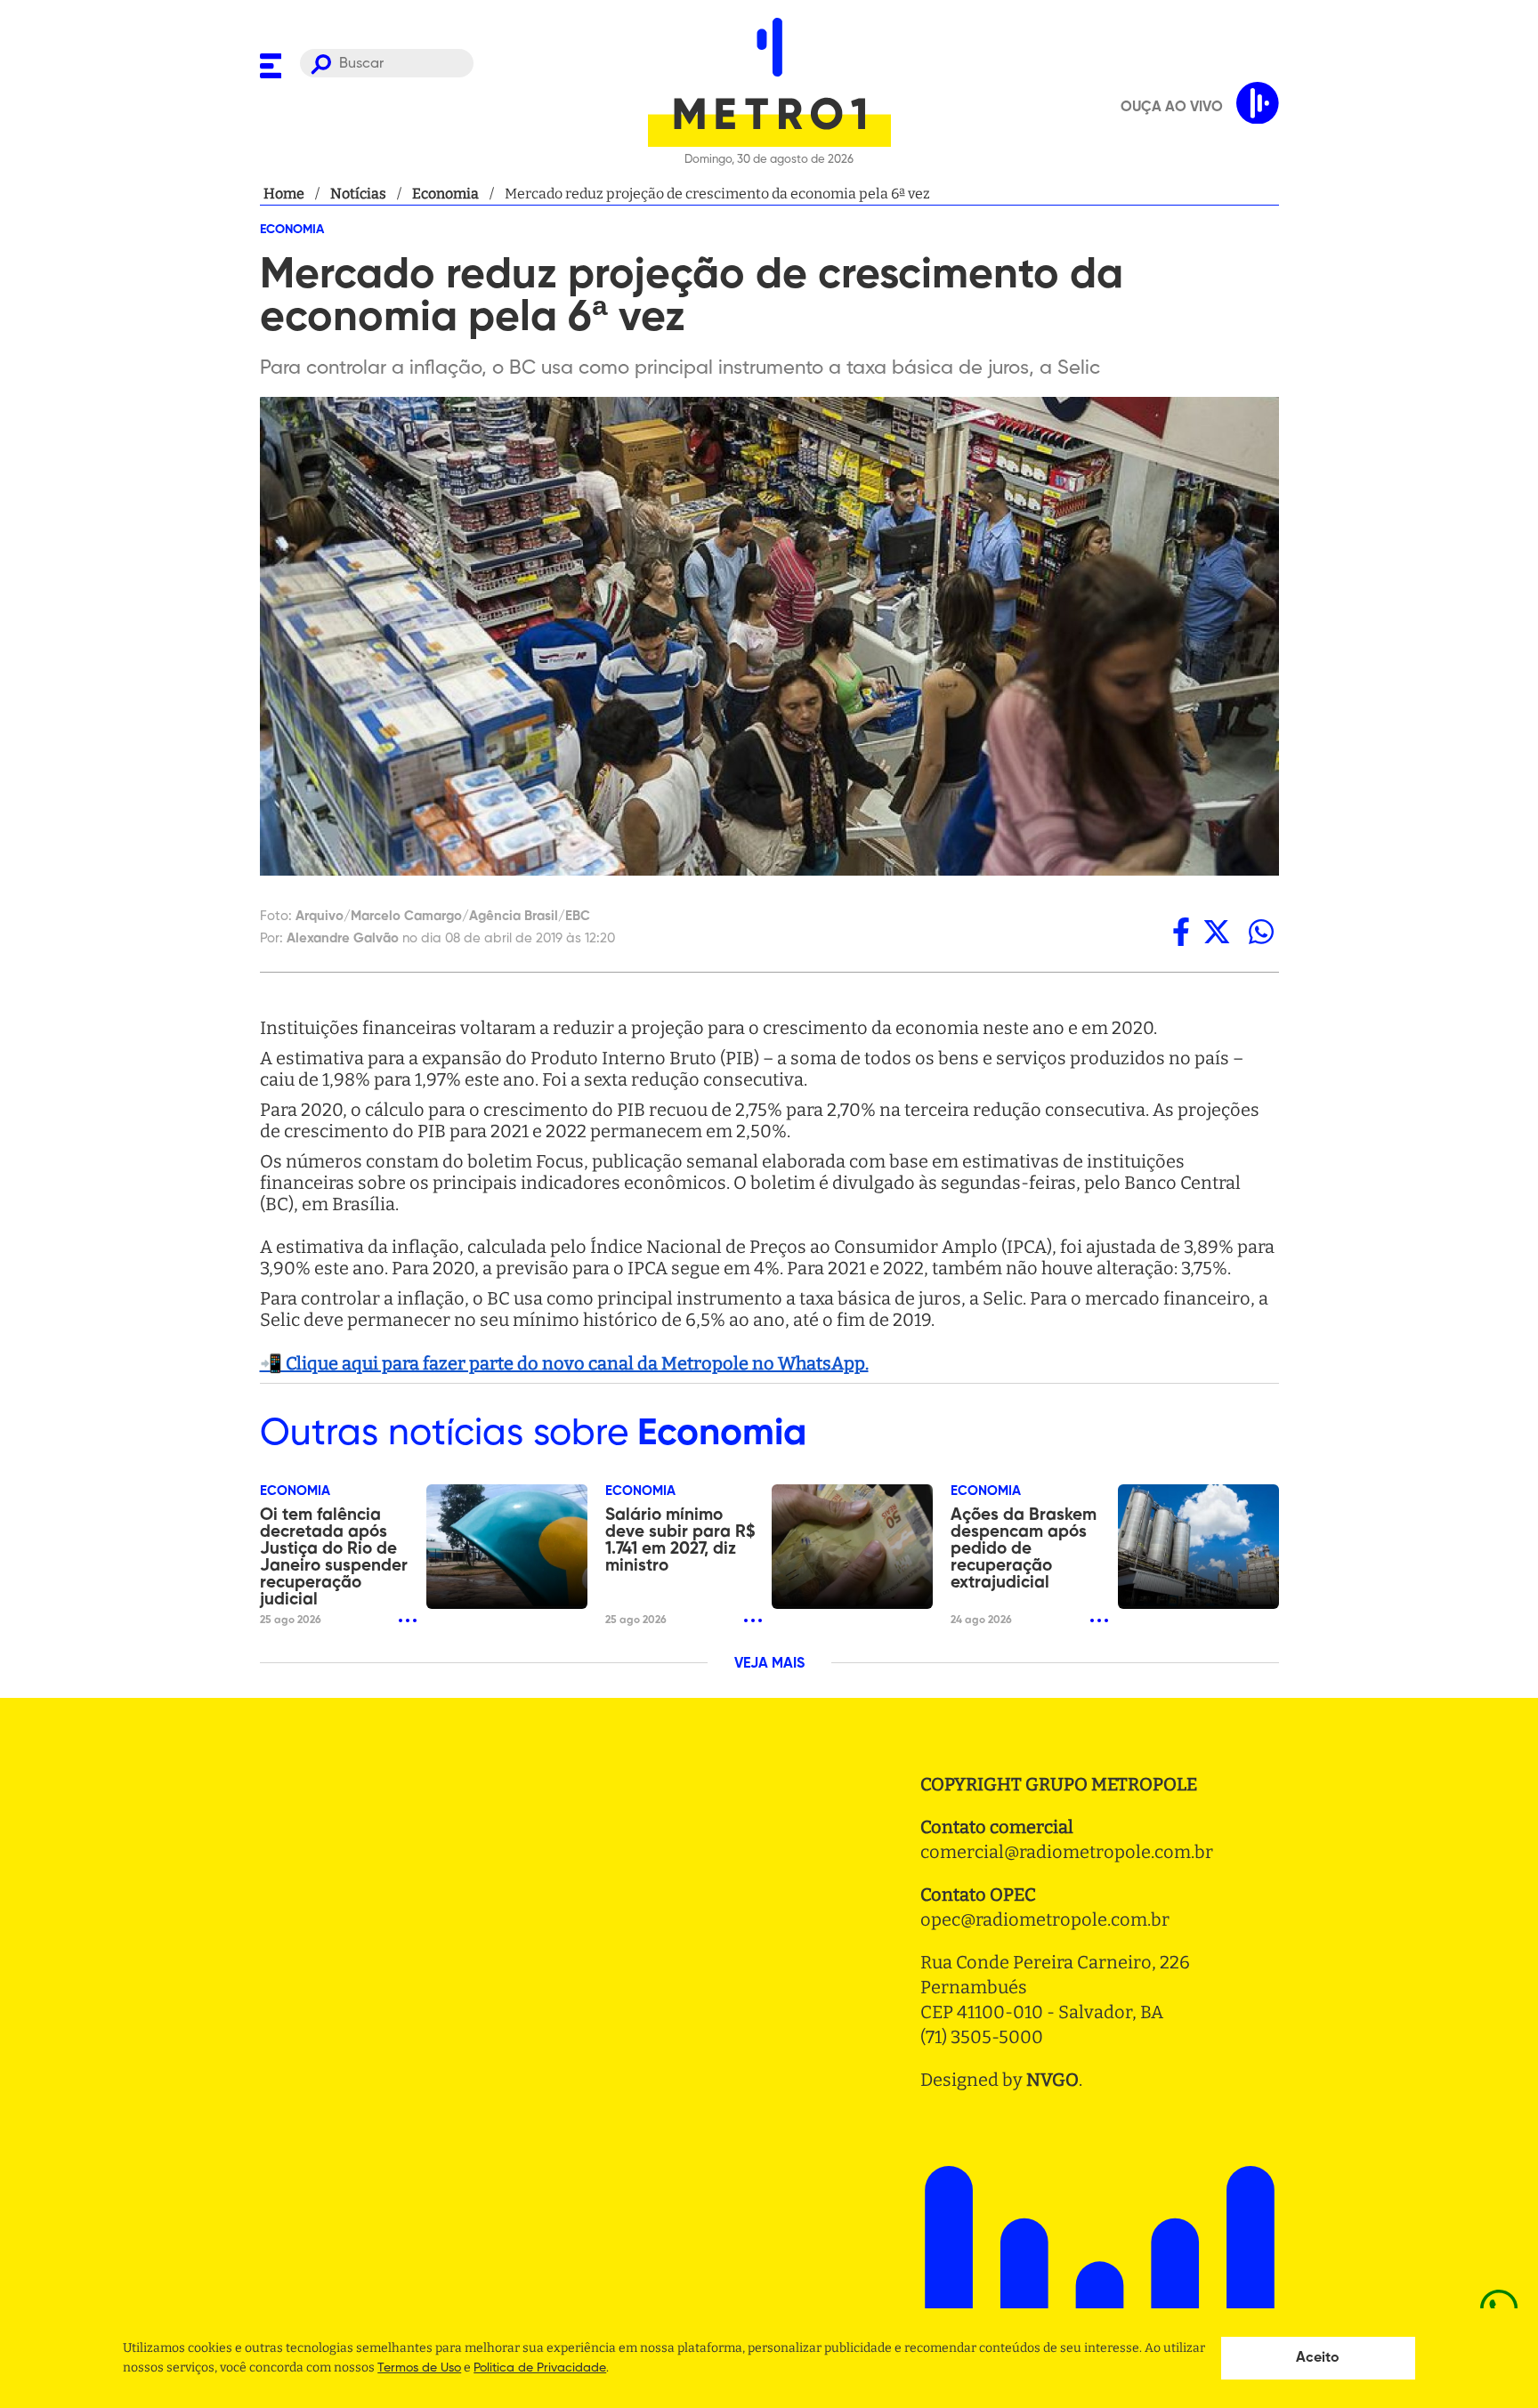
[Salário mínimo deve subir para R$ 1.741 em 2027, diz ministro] (852, 1547)
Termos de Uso (419, 2368)
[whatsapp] (1261, 932)
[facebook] (1181, 932)
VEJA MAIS (769, 1664)
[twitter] (1217, 932)
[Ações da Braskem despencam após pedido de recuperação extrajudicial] (1198, 1547)
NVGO (1052, 2080)
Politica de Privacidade (540, 2368)
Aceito (1318, 2358)
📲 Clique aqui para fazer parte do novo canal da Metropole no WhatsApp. (564, 1363)
